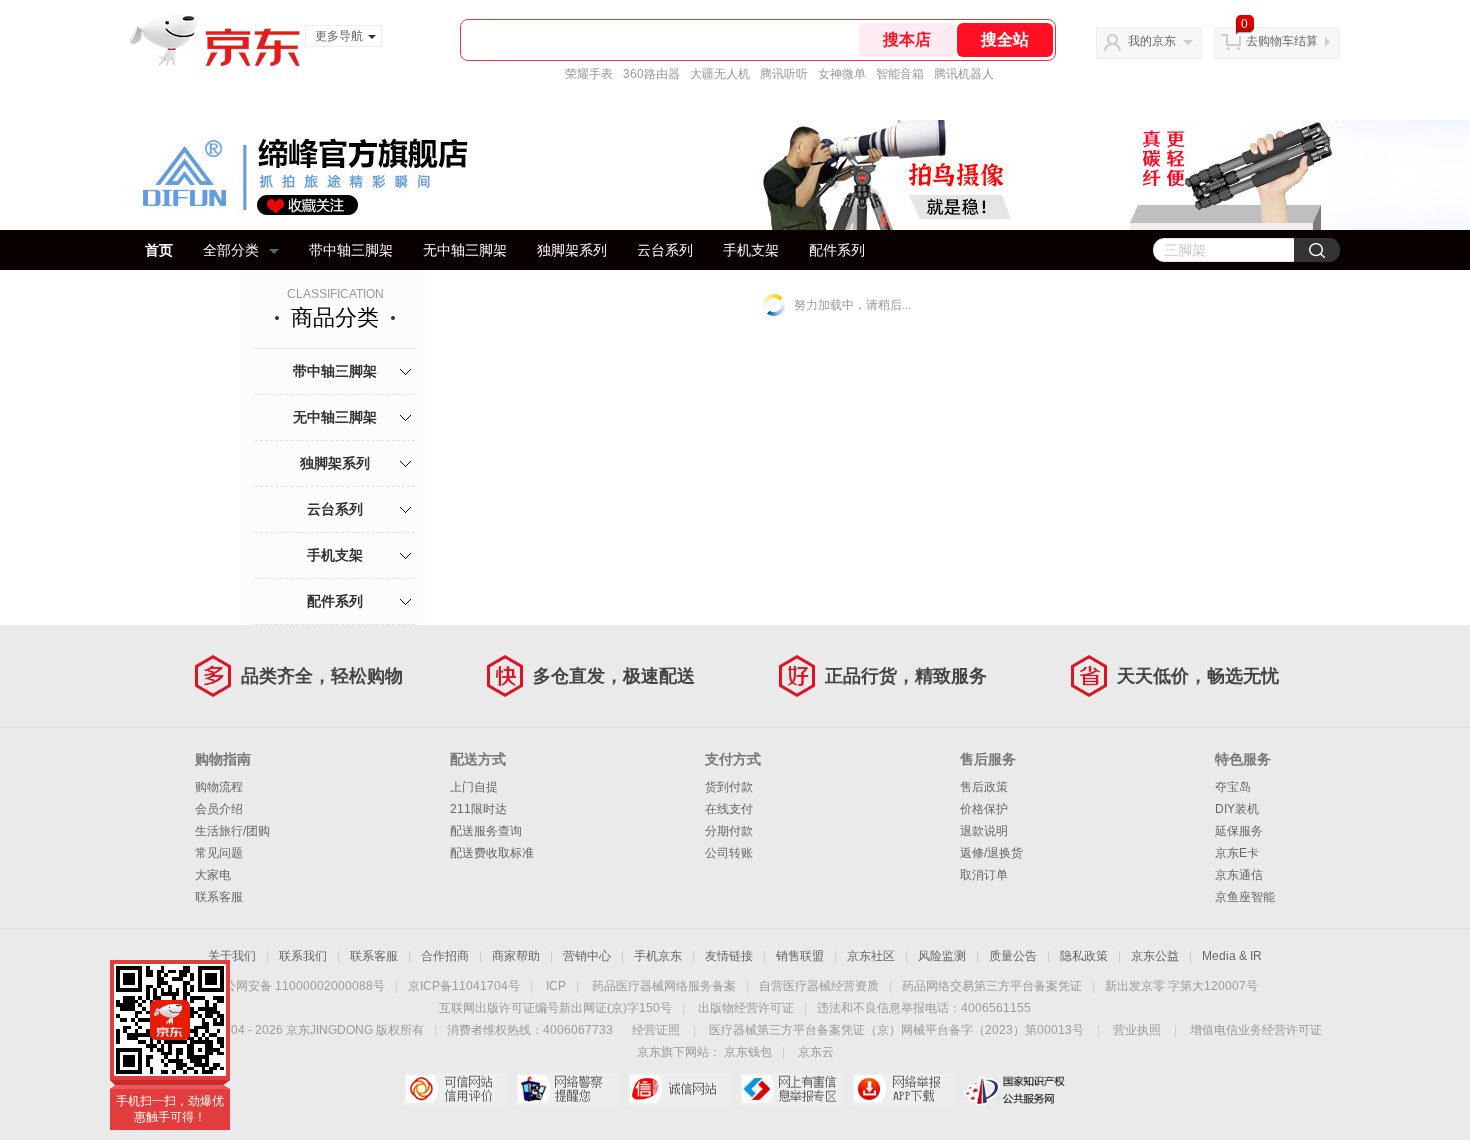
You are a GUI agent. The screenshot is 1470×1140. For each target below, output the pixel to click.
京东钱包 (748, 1052)
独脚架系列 (572, 250)
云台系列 (665, 250)
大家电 (213, 875)
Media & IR (1232, 956)
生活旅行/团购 (232, 831)
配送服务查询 (486, 831)
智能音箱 (900, 74)
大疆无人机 (720, 74)
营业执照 (1137, 1030)
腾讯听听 (784, 74)
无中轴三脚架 (465, 250)
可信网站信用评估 (455, 1089)
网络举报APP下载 (903, 1089)
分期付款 (729, 831)
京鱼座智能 (1245, 897)
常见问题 (219, 853)
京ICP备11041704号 (464, 986)
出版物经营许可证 (746, 1008)
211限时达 (478, 809)
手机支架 (751, 250)
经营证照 (656, 1030)
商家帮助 (516, 956)
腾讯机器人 (964, 74)
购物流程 (219, 787)
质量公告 (1013, 956)
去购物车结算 (1282, 41)
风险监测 (942, 956)
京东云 (816, 1052)
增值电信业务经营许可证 (1256, 1030)
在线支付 (729, 809)
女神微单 (842, 74)
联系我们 (303, 956)
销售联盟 (800, 956)
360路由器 (651, 74)
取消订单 (984, 875)
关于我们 (232, 956)
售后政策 (984, 787)
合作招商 (445, 956)
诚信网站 (679, 1089)
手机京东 (658, 956)
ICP (556, 986)
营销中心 (587, 956)
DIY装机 (1237, 809)
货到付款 (729, 787)
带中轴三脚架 (351, 250)
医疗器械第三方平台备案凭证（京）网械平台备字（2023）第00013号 (896, 1030)
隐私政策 (1084, 956)
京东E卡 (1237, 853)
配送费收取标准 (492, 853)
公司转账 (729, 853)
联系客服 (219, 897)
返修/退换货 (991, 853)
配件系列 (837, 250)
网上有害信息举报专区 (791, 1089)
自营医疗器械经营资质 (819, 986)
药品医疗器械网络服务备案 (664, 986)
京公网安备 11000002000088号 (298, 986)
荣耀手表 (589, 74)
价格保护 (984, 809)
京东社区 (871, 956)
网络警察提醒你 (567, 1089)
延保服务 (1239, 831)
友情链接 (729, 956)
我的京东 (1152, 41)
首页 (159, 250)
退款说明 (984, 831)
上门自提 (474, 787)
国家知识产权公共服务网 (1015, 1089)
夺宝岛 (1233, 787)
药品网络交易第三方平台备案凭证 (992, 986)
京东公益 (1155, 956)
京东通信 (1239, 875)
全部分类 (231, 250)
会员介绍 (219, 809)
